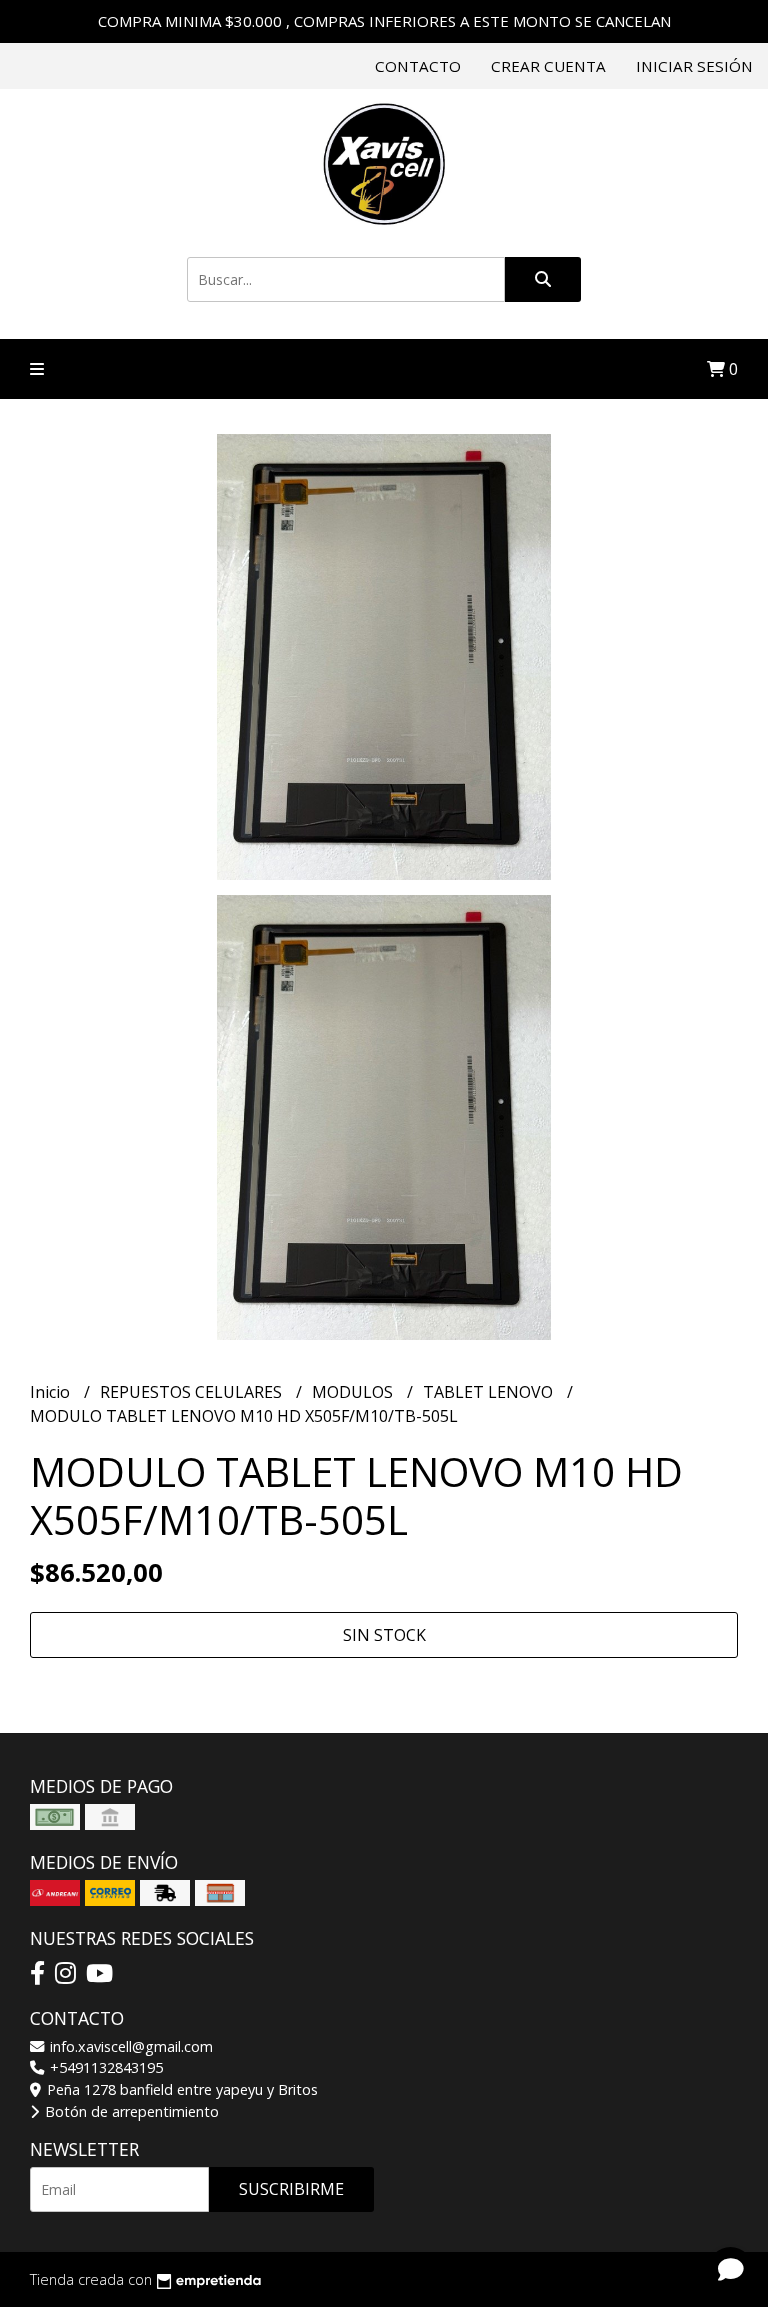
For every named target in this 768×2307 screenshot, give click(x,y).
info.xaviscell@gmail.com (129, 2046)
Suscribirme (291, 2189)
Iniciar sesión (694, 66)
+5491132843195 (104, 2067)
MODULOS (354, 1392)
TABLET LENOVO (490, 1392)
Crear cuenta (548, 66)
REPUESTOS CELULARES (193, 1392)
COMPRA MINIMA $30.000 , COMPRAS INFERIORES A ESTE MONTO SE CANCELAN (384, 21)
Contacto (418, 66)
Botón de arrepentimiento (130, 2111)
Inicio (52, 1392)
